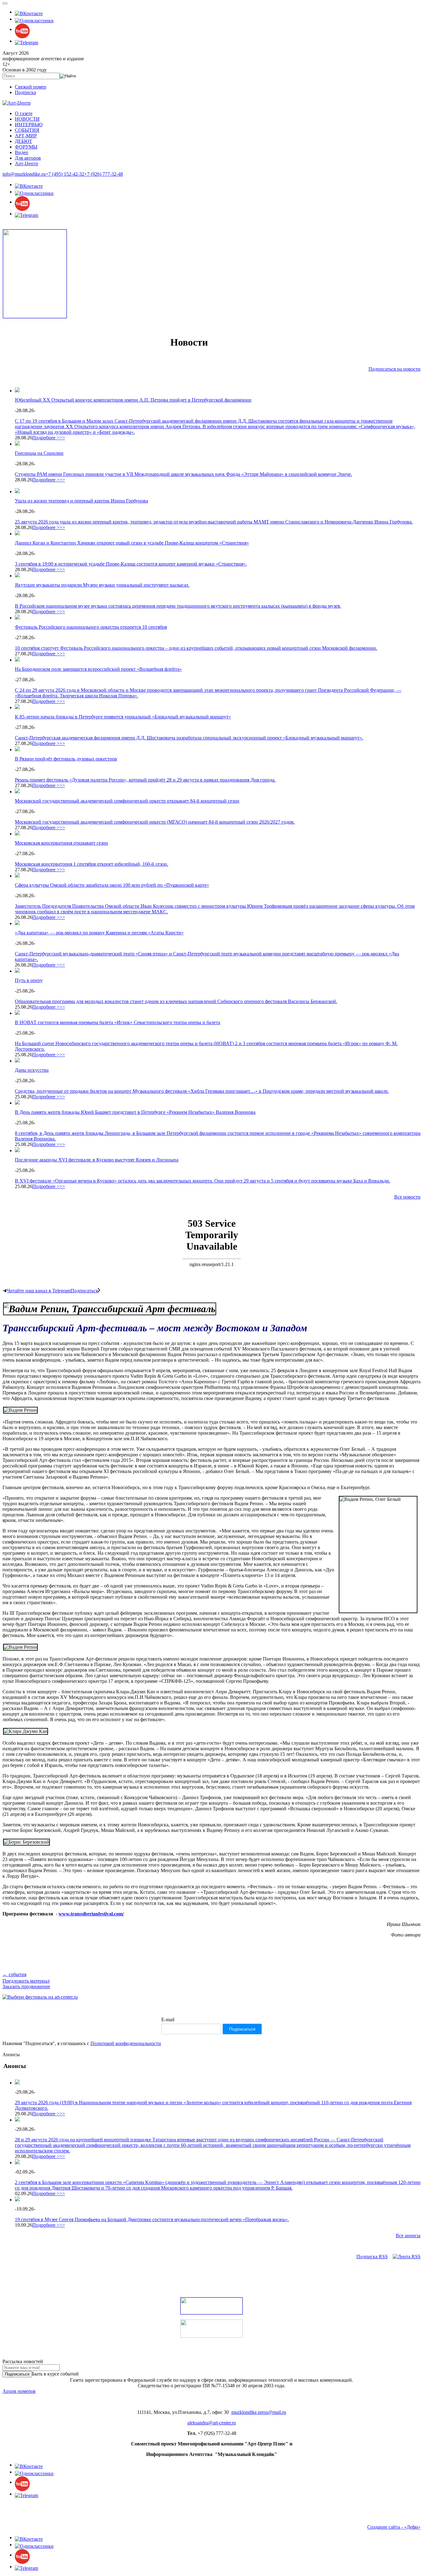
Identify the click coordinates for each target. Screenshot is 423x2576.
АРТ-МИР (26, 136)
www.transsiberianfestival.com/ (91, 1914)
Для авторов (28, 158)
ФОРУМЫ (26, 147)
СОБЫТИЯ (27, 130)
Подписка (25, 92)
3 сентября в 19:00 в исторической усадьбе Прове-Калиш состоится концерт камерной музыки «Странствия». (131, 564)
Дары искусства (32, 1070)
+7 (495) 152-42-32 (65, 174)
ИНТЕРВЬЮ (29, 125)
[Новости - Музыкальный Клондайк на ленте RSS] (407, 2257)
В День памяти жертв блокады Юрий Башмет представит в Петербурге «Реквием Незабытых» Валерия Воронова (135, 1112)
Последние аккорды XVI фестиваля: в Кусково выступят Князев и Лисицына (97, 1160)
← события (14, 1974)
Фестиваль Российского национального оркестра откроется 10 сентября (91, 627)
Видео (22, 152)
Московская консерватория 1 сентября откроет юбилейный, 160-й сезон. (92, 864)
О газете (24, 113)
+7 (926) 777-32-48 (104, 174)
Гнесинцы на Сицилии (39, 453)
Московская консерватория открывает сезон (61, 843)
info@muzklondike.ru (24, 174)
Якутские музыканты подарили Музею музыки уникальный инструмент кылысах (102, 585)
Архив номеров (19, 2391)
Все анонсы (408, 2236)
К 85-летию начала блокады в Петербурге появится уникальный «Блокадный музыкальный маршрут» (123, 717)
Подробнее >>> (49, 438)
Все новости (407, 1197)
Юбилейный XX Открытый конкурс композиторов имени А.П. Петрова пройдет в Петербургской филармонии (133, 400)
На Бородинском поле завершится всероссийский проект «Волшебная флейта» (98, 669)
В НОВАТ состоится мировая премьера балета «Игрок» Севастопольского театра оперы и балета (118, 1022)
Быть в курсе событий (55, 2374)
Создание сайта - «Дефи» (394, 2527)
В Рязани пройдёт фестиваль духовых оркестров (66, 759)
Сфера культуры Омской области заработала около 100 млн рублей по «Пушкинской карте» (112, 885)
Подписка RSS (372, 2257)
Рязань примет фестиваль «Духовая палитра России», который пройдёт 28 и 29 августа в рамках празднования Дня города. (145, 780)
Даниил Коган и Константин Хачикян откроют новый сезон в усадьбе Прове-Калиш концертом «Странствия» (132, 543)
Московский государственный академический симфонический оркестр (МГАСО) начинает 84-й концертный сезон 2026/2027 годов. (155, 822)
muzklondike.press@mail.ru (259, 2412)
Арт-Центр (26, 164)
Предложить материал (26, 1981)
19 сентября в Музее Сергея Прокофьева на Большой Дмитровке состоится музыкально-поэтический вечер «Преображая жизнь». (152, 2219)
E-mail (168, 2020)
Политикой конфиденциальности (126, 2043)
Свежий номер (31, 87)
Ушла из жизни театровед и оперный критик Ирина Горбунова (81, 501)
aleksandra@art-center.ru (212, 2423)
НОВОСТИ (27, 119)
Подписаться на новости (395, 369)
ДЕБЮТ (24, 141)
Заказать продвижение (26, 1986)
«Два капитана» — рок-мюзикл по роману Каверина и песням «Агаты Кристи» (99, 933)
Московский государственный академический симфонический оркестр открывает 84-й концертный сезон (127, 801)
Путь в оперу (29, 980)
